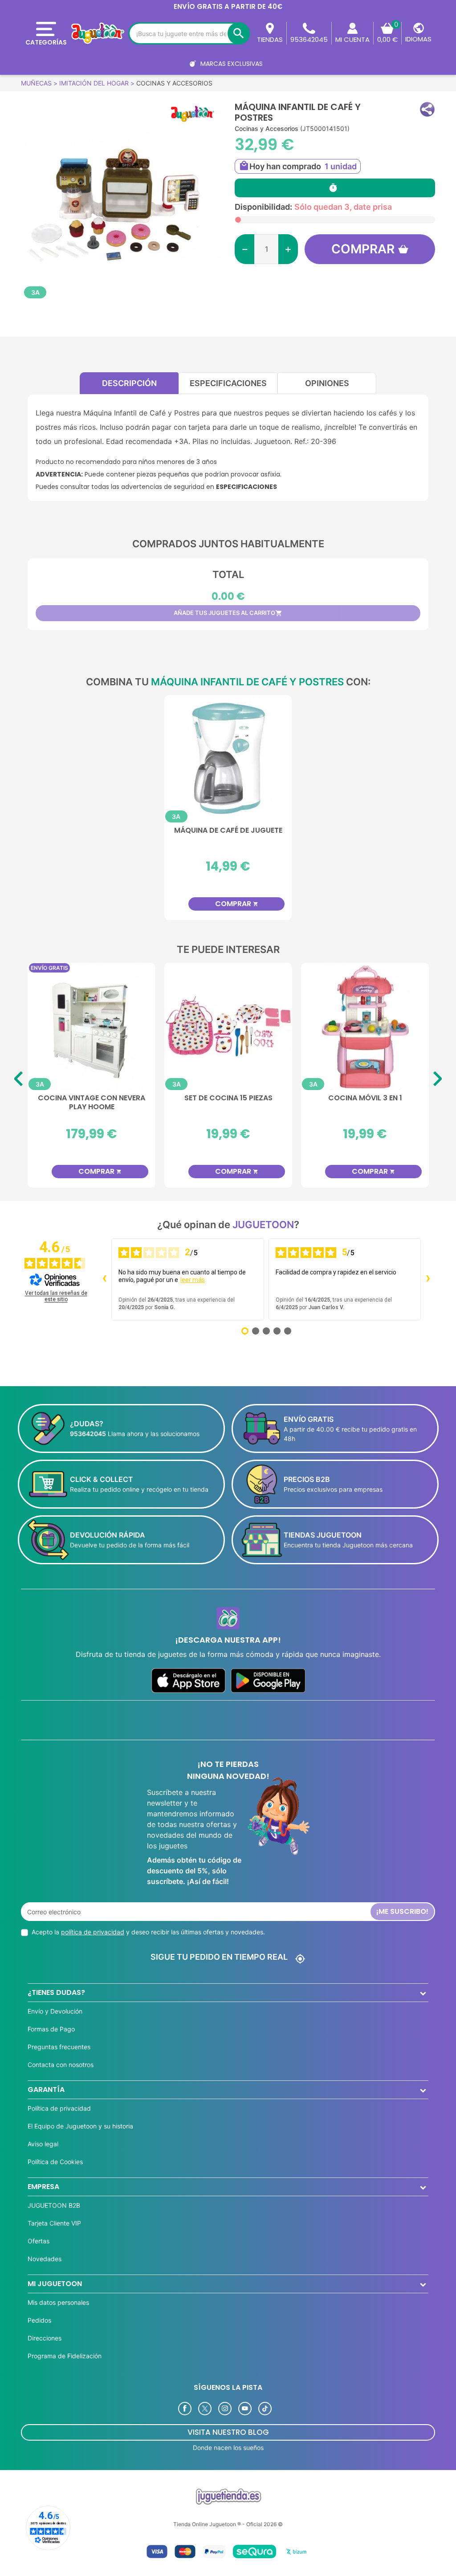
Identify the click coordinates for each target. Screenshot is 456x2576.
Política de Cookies (55, 2162)
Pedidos (39, 2320)
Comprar (363, 249)
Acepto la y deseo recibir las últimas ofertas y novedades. (148, 1932)
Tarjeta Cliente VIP (54, 2223)
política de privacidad (93, 1932)
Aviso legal (43, 2144)
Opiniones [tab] (327, 383)
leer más (193, 1280)
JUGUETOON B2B (54, 2205)
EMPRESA (43, 2187)
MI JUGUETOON (55, 2284)
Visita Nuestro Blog (228, 2432)
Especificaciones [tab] (228, 383)
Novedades (45, 2259)
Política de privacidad (59, 2108)
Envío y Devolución (55, 2011)
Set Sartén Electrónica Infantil (365, 1103)
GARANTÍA (46, 2090)
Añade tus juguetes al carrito (228, 613)
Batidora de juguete (228, 1098)
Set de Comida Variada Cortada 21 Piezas (92, 1103)
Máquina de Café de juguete (228, 831)
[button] (427, 109)
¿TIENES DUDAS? (56, 1992)
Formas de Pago (51, 2029)
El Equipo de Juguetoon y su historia (80, 2126)
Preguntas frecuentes (59, 2047)
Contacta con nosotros (61, 2065)
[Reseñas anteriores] (104, 1279)
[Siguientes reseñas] (428, 1279)
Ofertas (39, 2241)
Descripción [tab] (129, 383)
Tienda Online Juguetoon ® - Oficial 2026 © (228, 2524)
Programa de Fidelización (65, 2356)
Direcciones (45, 2338)
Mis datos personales (58, 2302)
